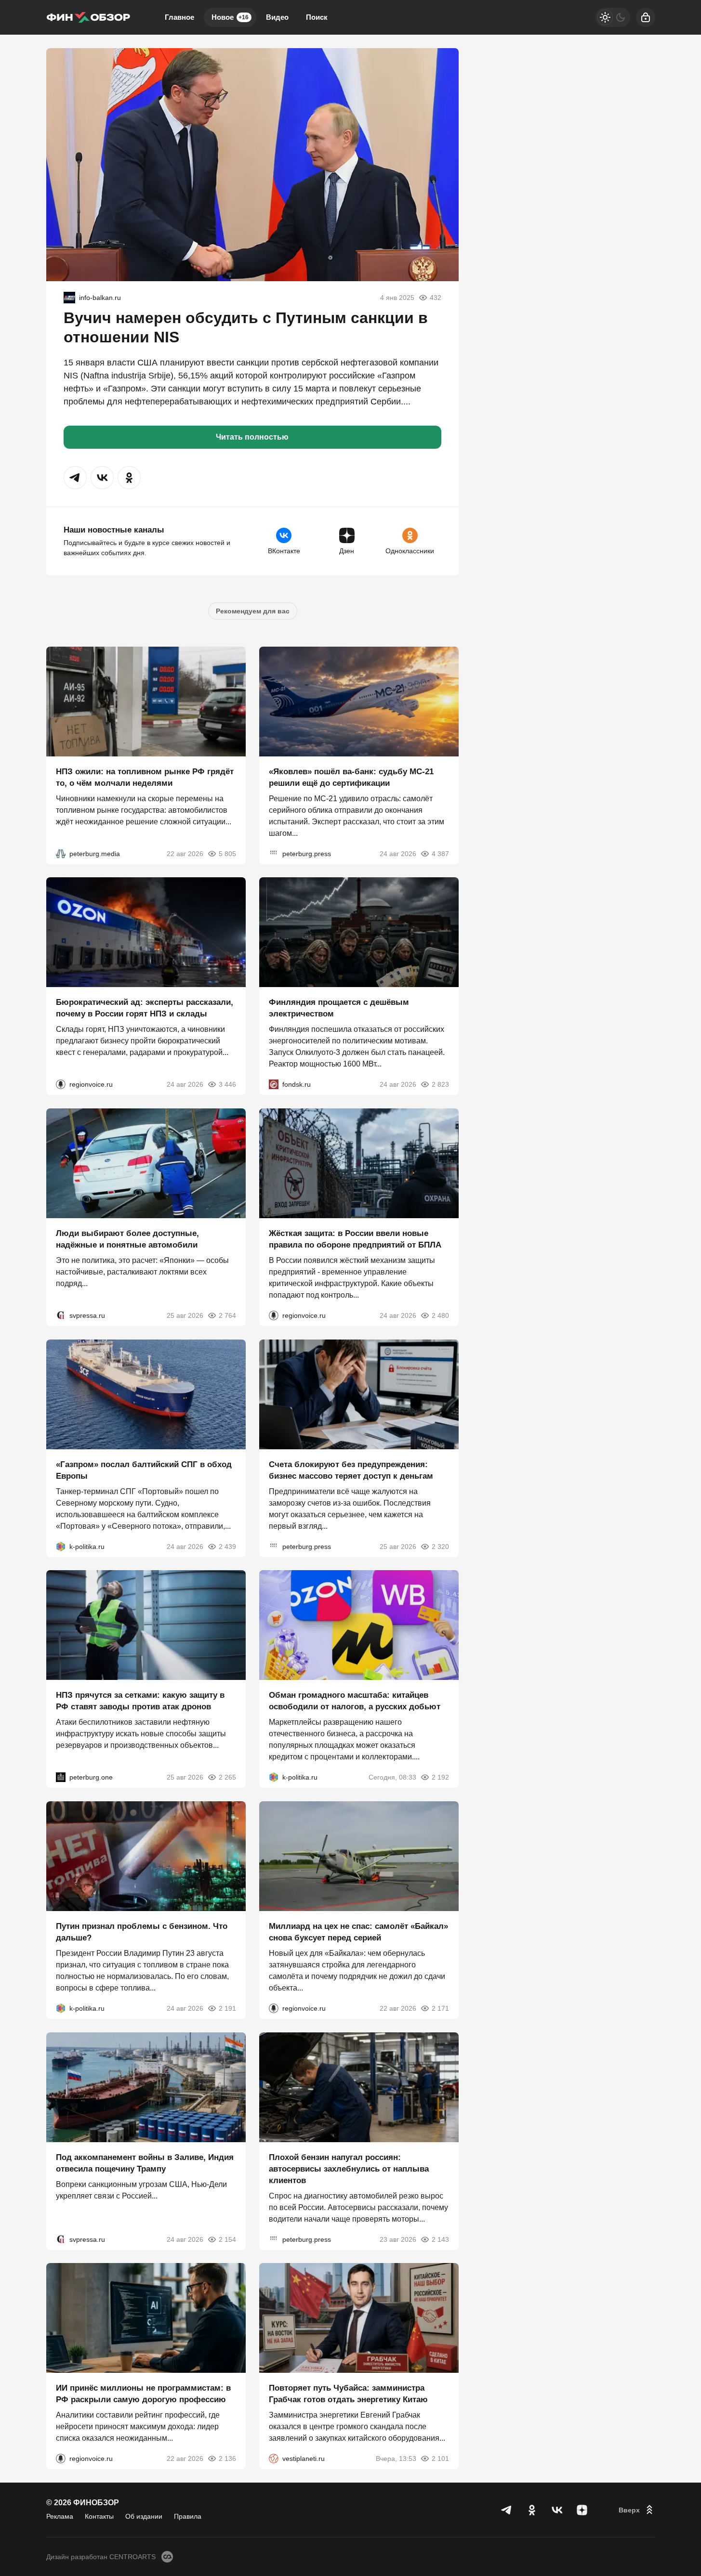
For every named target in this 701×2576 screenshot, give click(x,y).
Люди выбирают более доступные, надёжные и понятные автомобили (127, 1239)
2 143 (440, 2239)
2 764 (227, 1315)
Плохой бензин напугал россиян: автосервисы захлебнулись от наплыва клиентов (349, 2168)
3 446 (227, 1084)
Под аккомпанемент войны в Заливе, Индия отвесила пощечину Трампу (145, 2163)
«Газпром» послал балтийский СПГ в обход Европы (144, 1470)
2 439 (227, 1546)
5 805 (227, 853)
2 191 (227, 2008)
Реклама (60, 2516)
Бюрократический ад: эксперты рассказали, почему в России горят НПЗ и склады (145, 1008)
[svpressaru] (61, 1315)
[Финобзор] (88, 17)
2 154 (227, 2239)
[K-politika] (61, 1546)
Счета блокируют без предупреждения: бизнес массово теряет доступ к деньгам (351, 1470)
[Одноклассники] (532, 2510)
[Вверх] (637, 2510)
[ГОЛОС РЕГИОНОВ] (61, 1084)
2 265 (227, 1777)
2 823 (440, 1084)
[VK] (557, 2510)
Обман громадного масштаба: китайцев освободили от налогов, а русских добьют (355, 1701)
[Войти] (646, 17)
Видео (277, 17)
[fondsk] (274, 1084)
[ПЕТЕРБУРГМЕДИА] (61, 853)
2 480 (440, 1315)
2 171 (440, 2008)
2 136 (227, 2459)
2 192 (440, 1777)
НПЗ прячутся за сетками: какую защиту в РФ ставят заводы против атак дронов (140, 1701)
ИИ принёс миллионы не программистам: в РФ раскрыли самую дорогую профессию (143, 2394)
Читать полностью (252, 437)
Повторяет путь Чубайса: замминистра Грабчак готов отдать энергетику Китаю (348, 2394)
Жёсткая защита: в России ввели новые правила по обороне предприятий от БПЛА (355, 1239)
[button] (75, 478)
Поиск (317, 17)
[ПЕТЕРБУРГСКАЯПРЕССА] (274, 853)
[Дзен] (582, 2510)
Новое (230, 17)
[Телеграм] (507, 2510)
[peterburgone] (61, 1777)
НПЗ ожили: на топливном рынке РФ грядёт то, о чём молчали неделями (145, 777)
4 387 (440, 853)
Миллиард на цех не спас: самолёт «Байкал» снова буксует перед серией (358, 1932)
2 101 (440, 2459)
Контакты (99, 2516)
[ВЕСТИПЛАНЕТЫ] (274, 2459)
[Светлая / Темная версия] (613, 17)
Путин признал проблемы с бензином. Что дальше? (142, 1932)
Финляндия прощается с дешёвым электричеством (339, 1008)
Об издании (144, 2516)
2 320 (440, 1546)
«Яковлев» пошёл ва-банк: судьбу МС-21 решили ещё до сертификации (351, 777)
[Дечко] (69, 298)
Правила (188, 2516)
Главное (179, 17)
